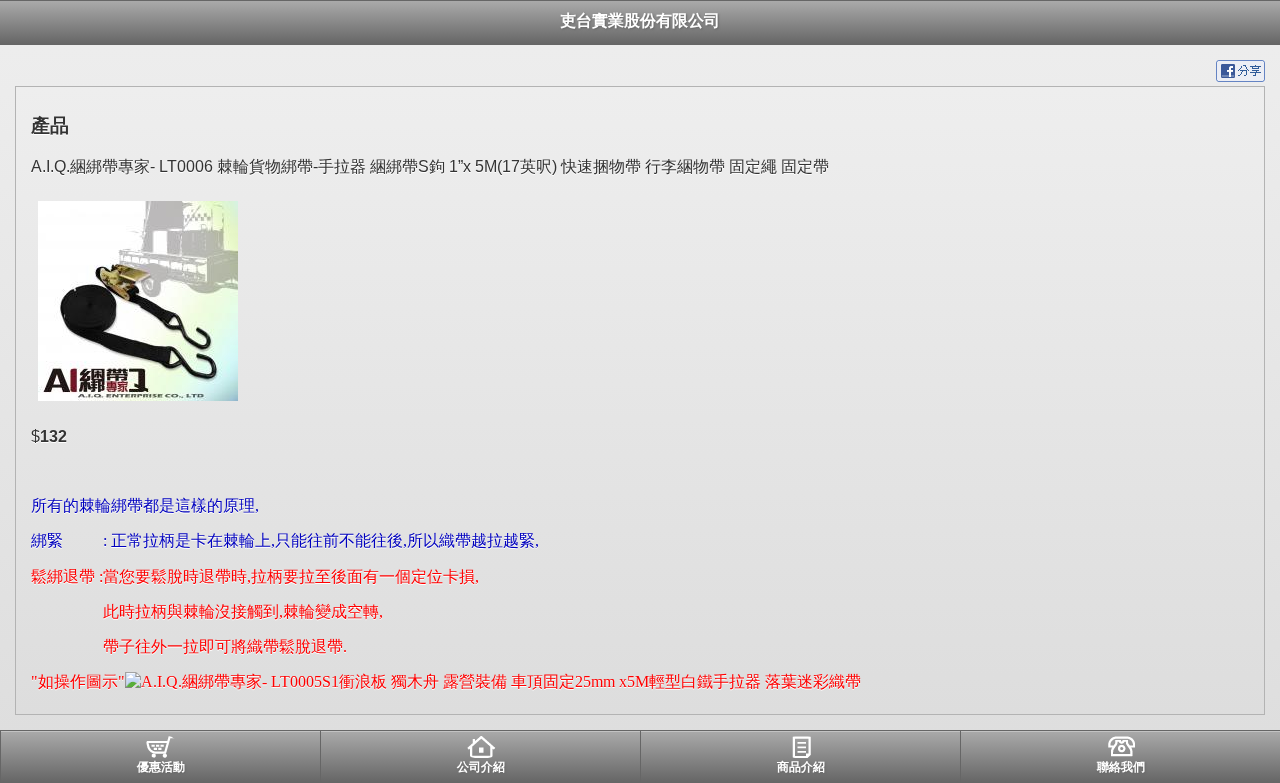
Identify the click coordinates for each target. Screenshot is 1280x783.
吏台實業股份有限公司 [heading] (640, 20)
